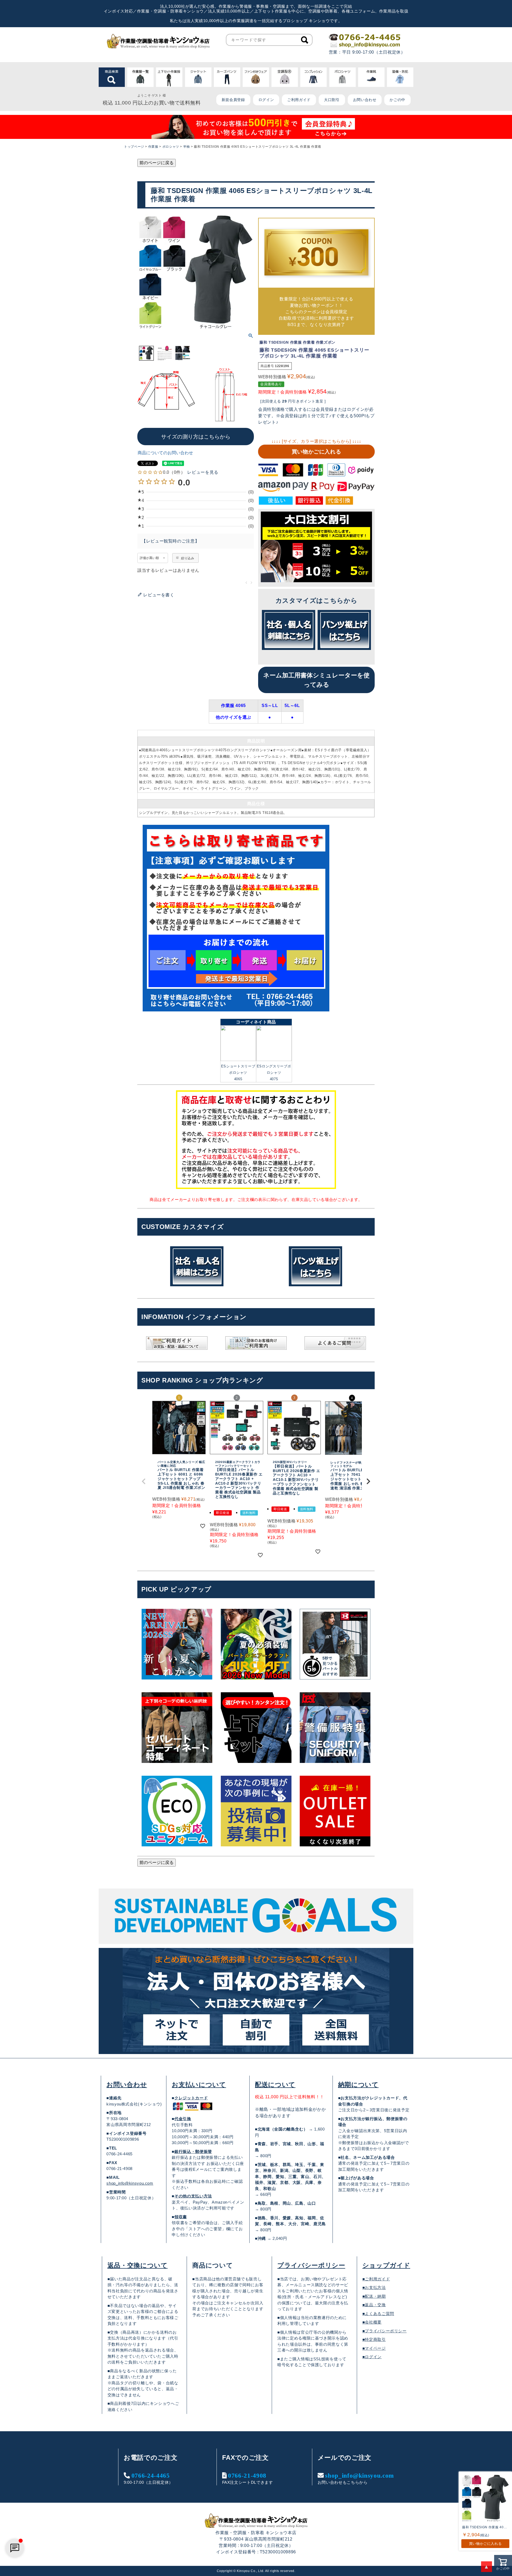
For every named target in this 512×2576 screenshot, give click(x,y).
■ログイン (372, 2357)
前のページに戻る (157, 163)
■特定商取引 (374, 2339)
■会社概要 (372, 2322)
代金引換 (183, 2119)
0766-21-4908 (247, 2475)
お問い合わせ (365, 100)
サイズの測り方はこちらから (196, 437)
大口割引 (332, 100)
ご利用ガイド (299, 100)
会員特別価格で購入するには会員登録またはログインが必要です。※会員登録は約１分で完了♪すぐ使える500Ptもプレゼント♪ (316, 416)
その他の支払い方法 (193, 2196)
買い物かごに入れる (317, 452)
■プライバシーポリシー (385, 2331)
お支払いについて (199, 2085)
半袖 (187, 147)
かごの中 (397, 100)
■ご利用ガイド (376, 2279)
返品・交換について (138, 2265)
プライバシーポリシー (311, 2265)
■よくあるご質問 (378, 2314)
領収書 (181, 2217)
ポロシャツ (171, 147)
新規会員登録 (233, 100)
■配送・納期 (374, 2296)
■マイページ (374, 2348)
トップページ (134, 147)
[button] (144, 1481)
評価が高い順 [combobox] (149, 558)
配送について (275, 2085)
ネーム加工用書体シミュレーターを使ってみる (316, 680)
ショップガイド (386, 2265)
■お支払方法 (374, 2287)
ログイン (266, 100)
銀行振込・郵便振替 (193, 2151)
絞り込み (188, 558)
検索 (305, 40)
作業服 (153, 147)
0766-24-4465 (151, 2475)
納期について (358, 2085)
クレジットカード (191, 2098)
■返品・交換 (374, 2305)
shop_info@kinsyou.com (130, 2183)
